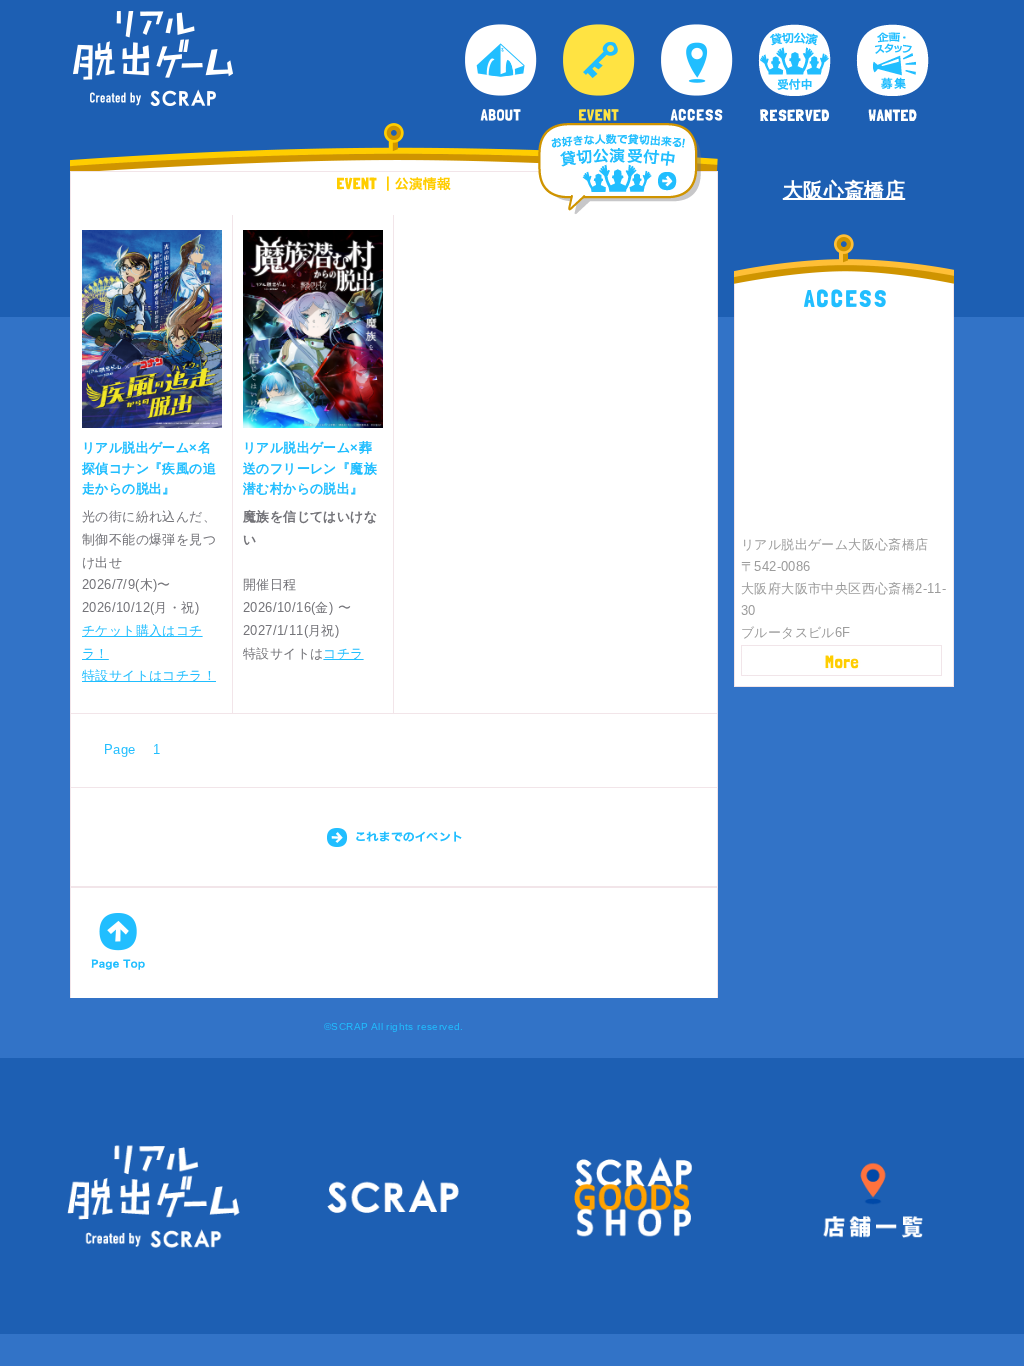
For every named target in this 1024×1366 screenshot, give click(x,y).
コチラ (343, 653)
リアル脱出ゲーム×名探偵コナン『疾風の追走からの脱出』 (149, 468)
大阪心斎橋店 (844, 190)
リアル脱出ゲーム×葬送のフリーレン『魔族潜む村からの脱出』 (310, 468)
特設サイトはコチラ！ (149, 675)
